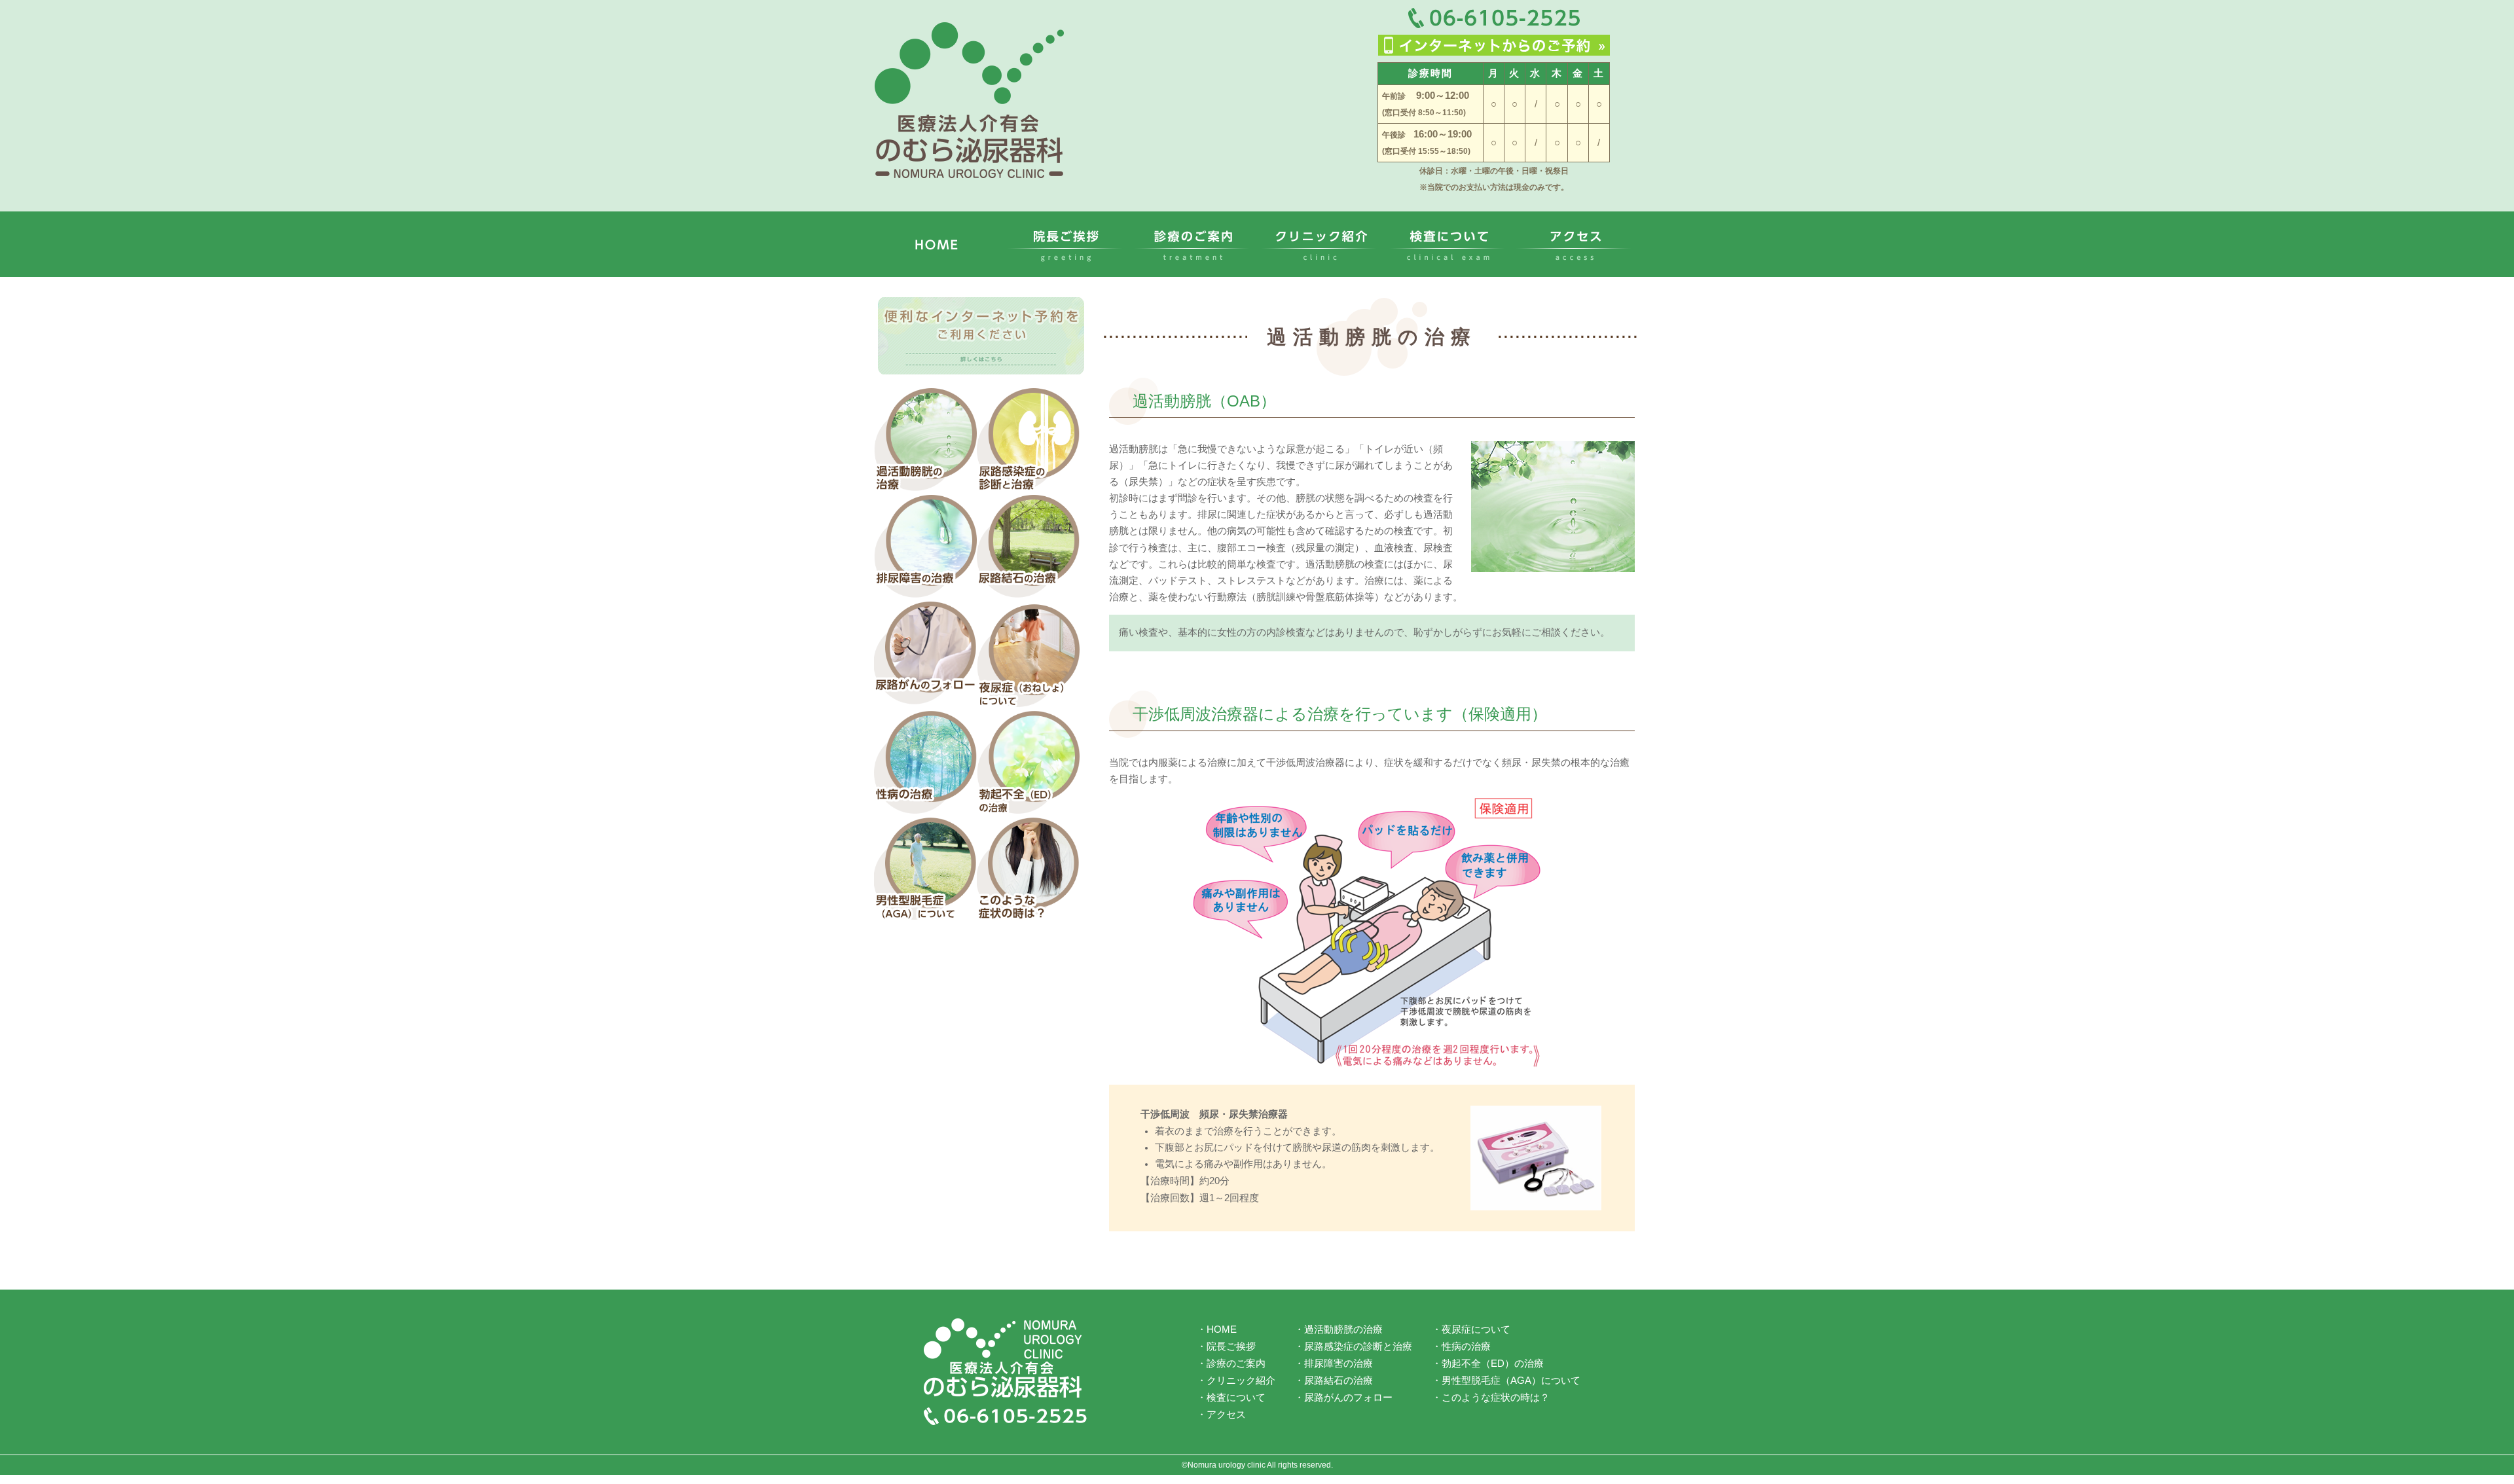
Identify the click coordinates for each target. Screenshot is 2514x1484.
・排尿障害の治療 (1334, 1364)
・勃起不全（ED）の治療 (1488, 1364)
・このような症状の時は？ (1491, 1396)
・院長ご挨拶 (1226, 1347)
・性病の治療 (1461, 1347)
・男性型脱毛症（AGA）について (1506, 1380)
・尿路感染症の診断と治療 (1353, 1347)
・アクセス (1221, 1413)
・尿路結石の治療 (1334, 1380)
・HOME (1217, 1331)
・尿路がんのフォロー (1343, 1396)
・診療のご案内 (1231, 1364)
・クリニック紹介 (1236, 1380)
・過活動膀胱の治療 (1339, 1331)
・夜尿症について (1471, 1331)
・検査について (1231, 1396)
